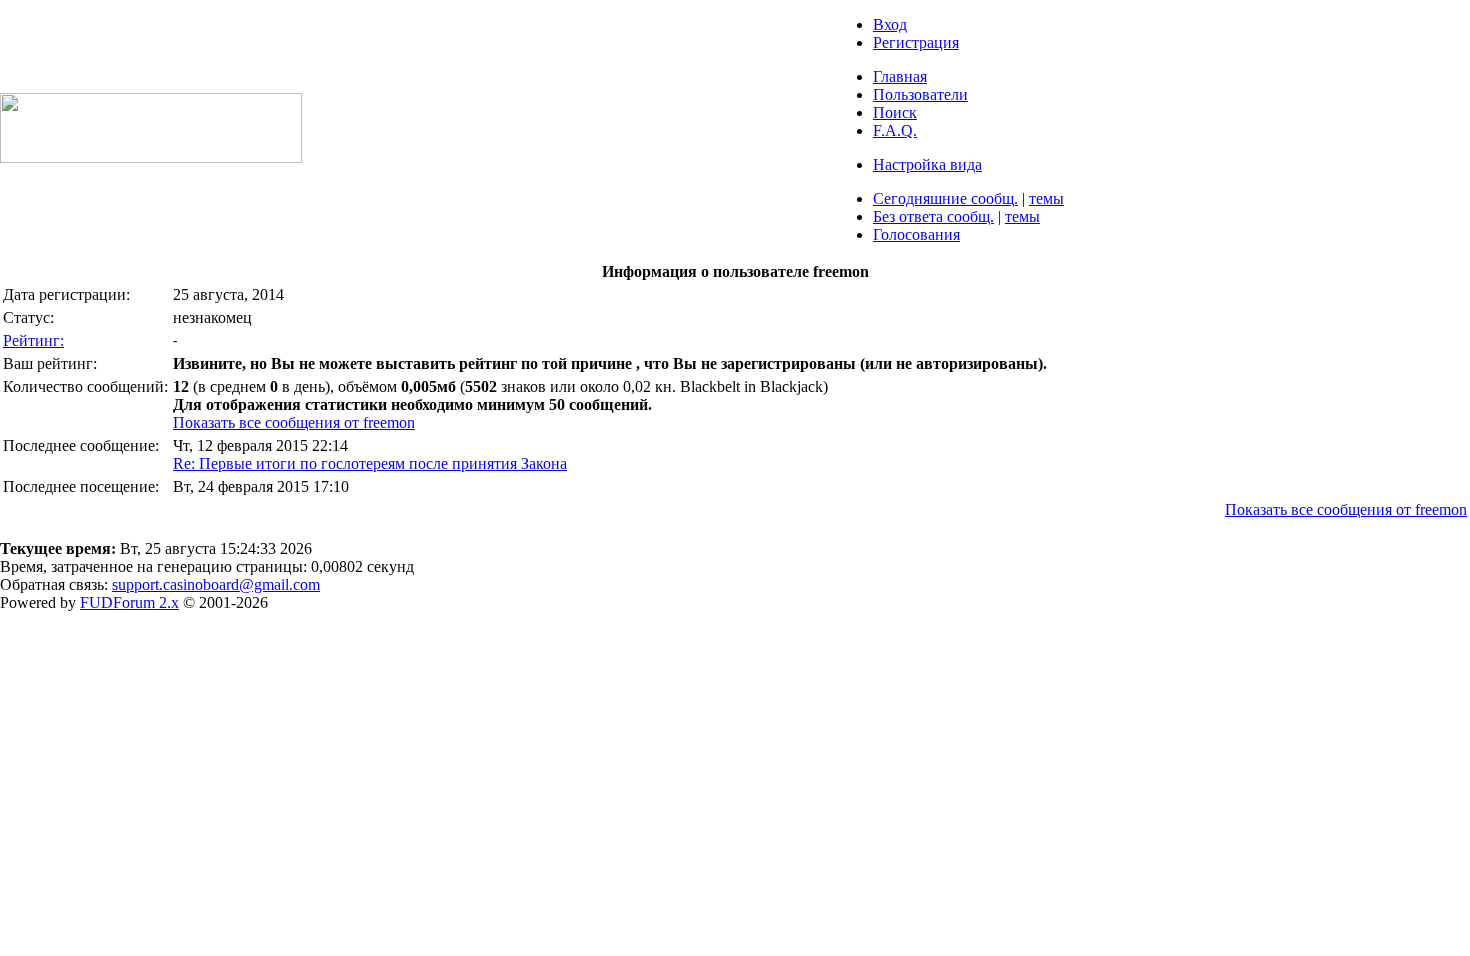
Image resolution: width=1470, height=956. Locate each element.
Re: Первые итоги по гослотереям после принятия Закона (370, 463)
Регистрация (916, 42)
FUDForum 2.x (129, 602)
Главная (900, 76)
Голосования (916, 234)
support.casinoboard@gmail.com (216, 584)
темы (1046, 198)
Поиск (895, 112)
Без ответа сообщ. (933, 216)
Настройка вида (927, 164)
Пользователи (920, 94)
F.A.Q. (895, 130)
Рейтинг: (33, 340)
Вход (890, 24)
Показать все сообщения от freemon (294, 422)
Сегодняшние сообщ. (945, 198)
